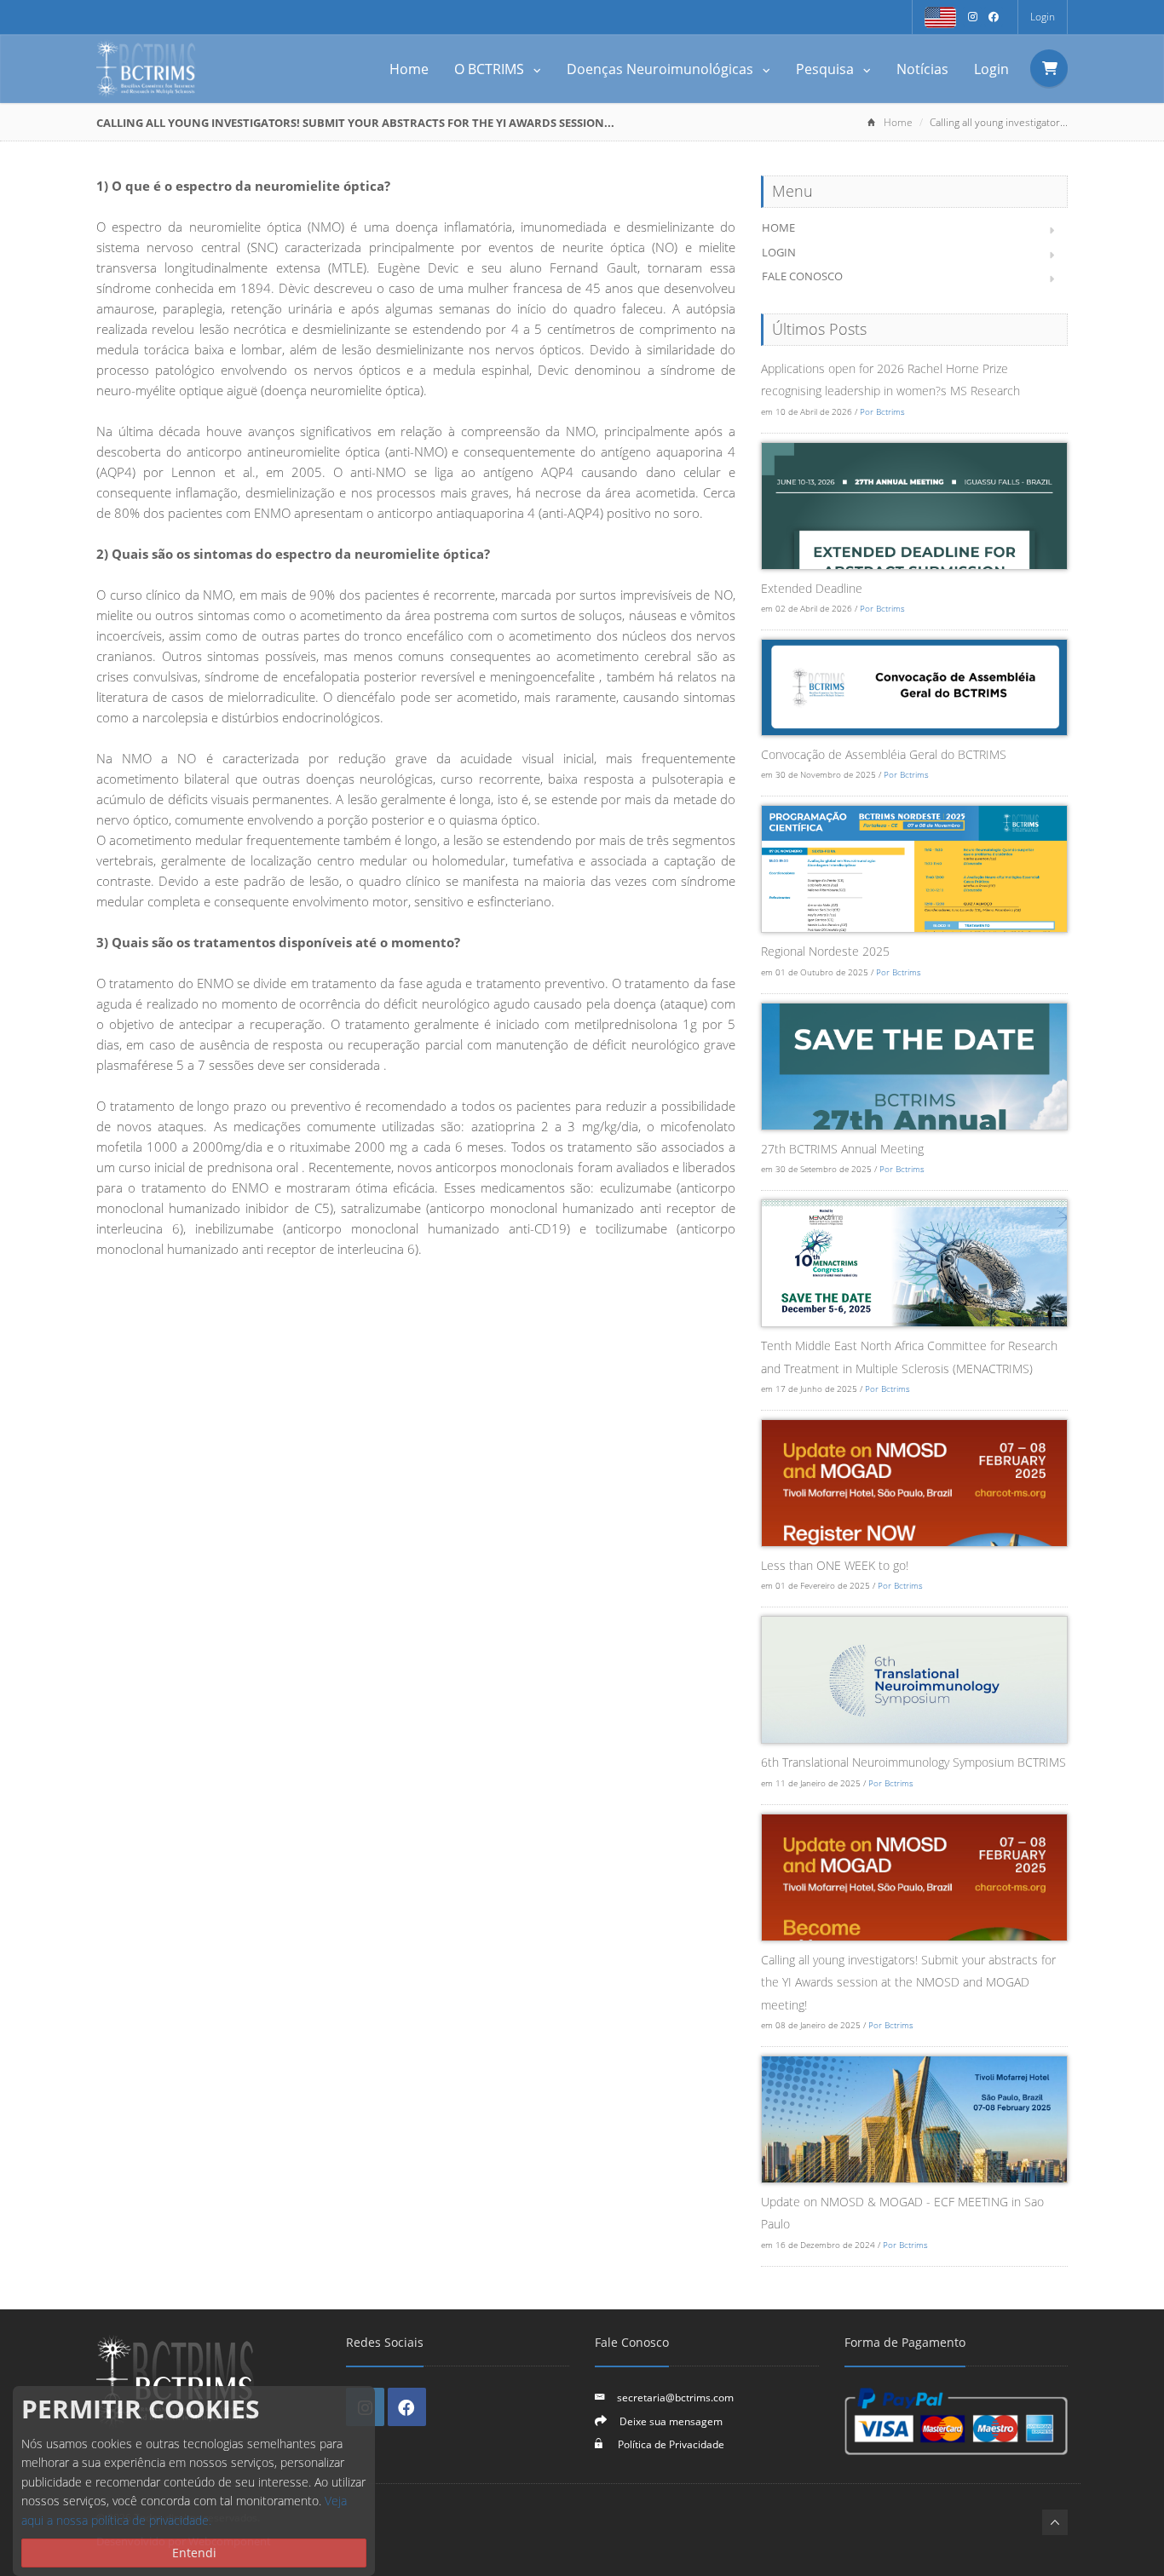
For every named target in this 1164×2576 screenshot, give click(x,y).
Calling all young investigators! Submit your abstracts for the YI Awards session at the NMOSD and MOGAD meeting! (908, 1982)
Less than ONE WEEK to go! (835, 1565)
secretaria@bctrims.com (675, 2397)
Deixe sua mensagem (671, 2421)
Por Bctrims (882, 411)
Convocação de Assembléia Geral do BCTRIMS (884, 754)
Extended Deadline (812, 588)
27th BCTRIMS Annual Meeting (842, 1149)
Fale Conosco (802, 276)
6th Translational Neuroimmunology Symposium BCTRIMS (913, 1762)
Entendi (194, 2553)
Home (409, 69)
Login (1043, 17)
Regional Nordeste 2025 (825, 951)
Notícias (922, 69)
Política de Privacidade (670, 2444)
